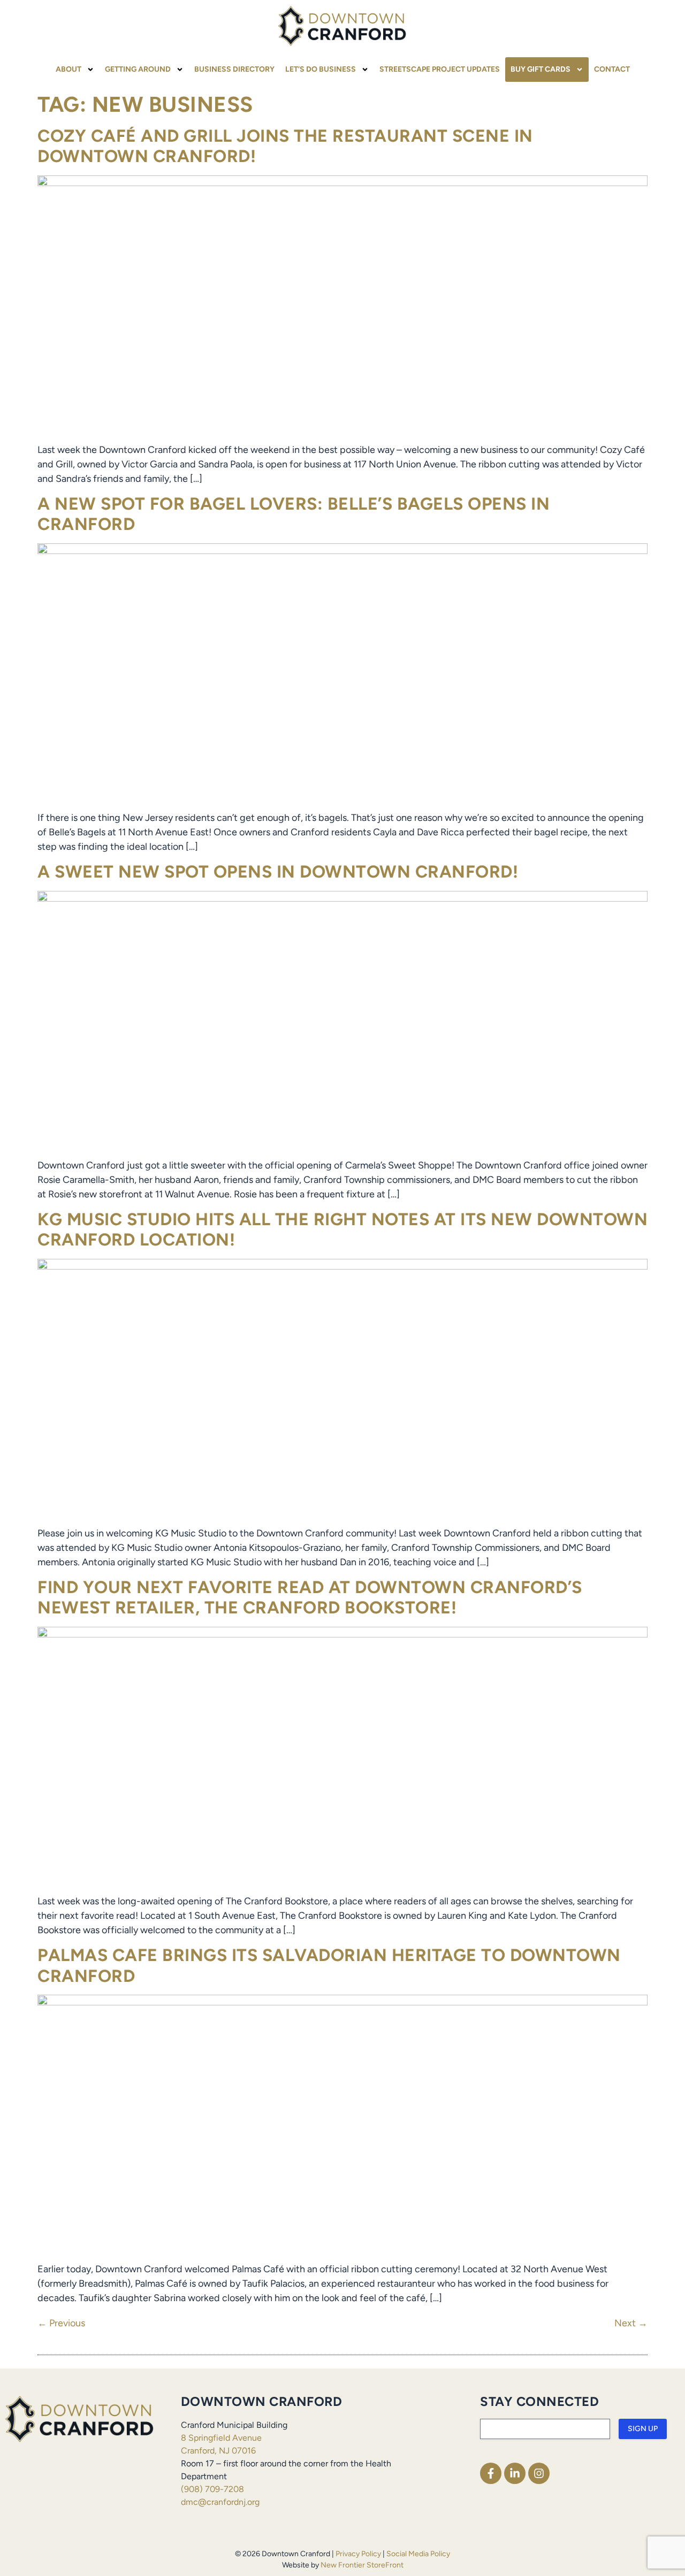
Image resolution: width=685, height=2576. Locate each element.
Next (631, 2323)
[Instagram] (539, 2473)
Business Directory (234, 69)
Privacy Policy (358, 2554)
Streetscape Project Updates (440, 69)
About (68, 69)
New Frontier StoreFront (362, 2565)
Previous (61, 2323)
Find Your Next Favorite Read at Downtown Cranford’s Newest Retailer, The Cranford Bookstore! (310, 1597)
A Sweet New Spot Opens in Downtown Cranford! (278, 872)
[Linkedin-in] (515, 2473)
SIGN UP (643, 2429)
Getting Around (138, 69)
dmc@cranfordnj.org (220, 2502)
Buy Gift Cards (541, 69)
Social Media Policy (418, 2554)
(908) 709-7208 (212, 2489)
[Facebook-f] (491, 2473)
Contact (612, 69)
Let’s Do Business (321, 69)
